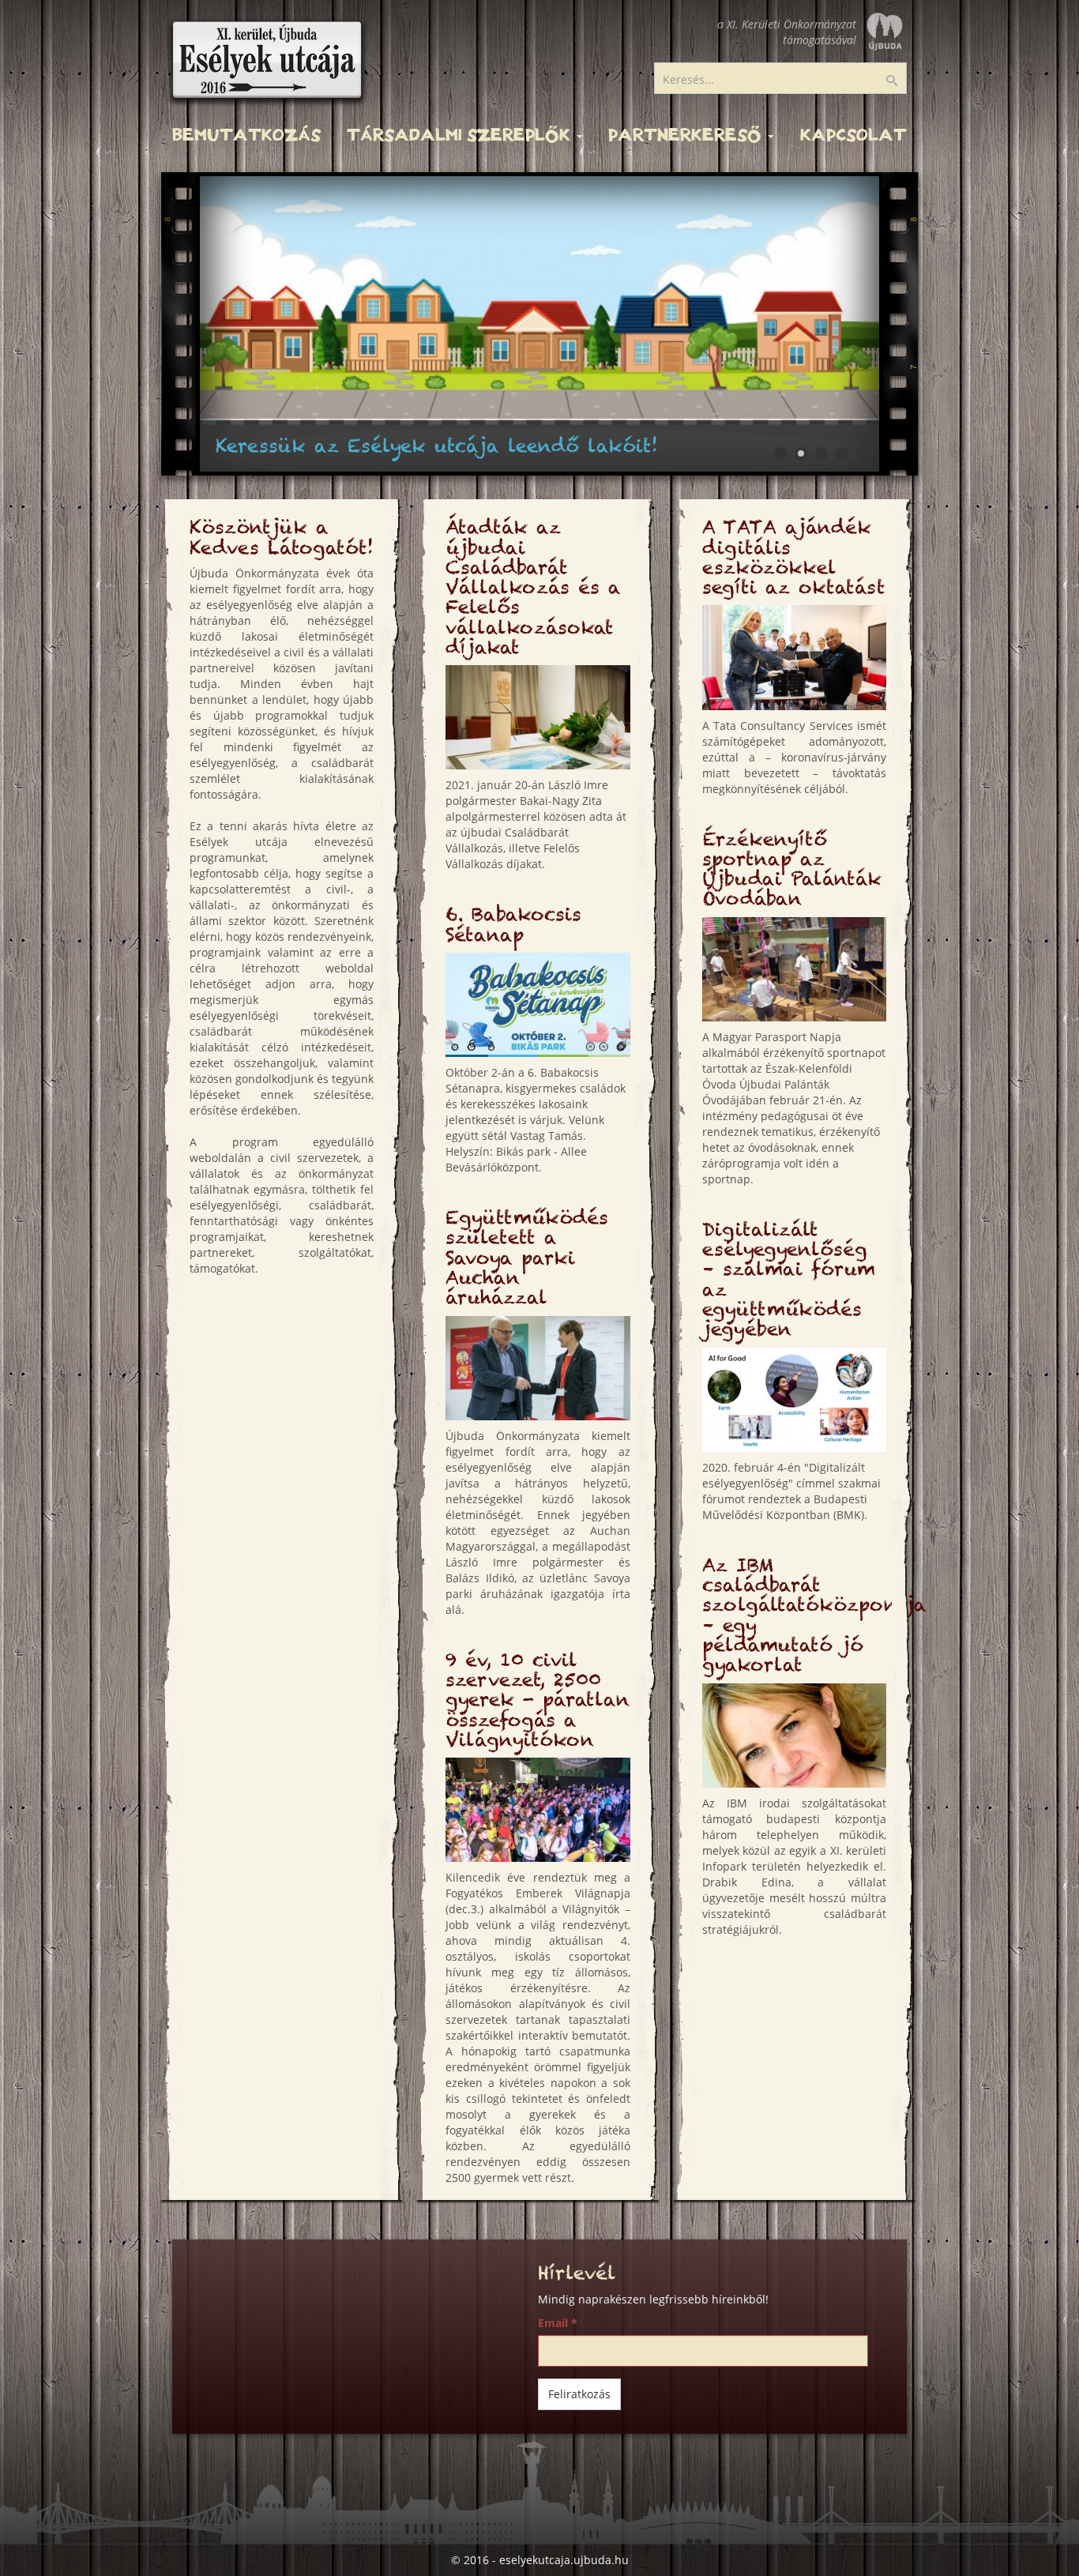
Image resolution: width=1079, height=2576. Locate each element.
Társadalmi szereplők (461, 135)
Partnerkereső (687, 135)
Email (558, 2323)
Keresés (902, 81)
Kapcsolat (853, 135)
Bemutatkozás (246, 135)
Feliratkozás (579, 2394)
